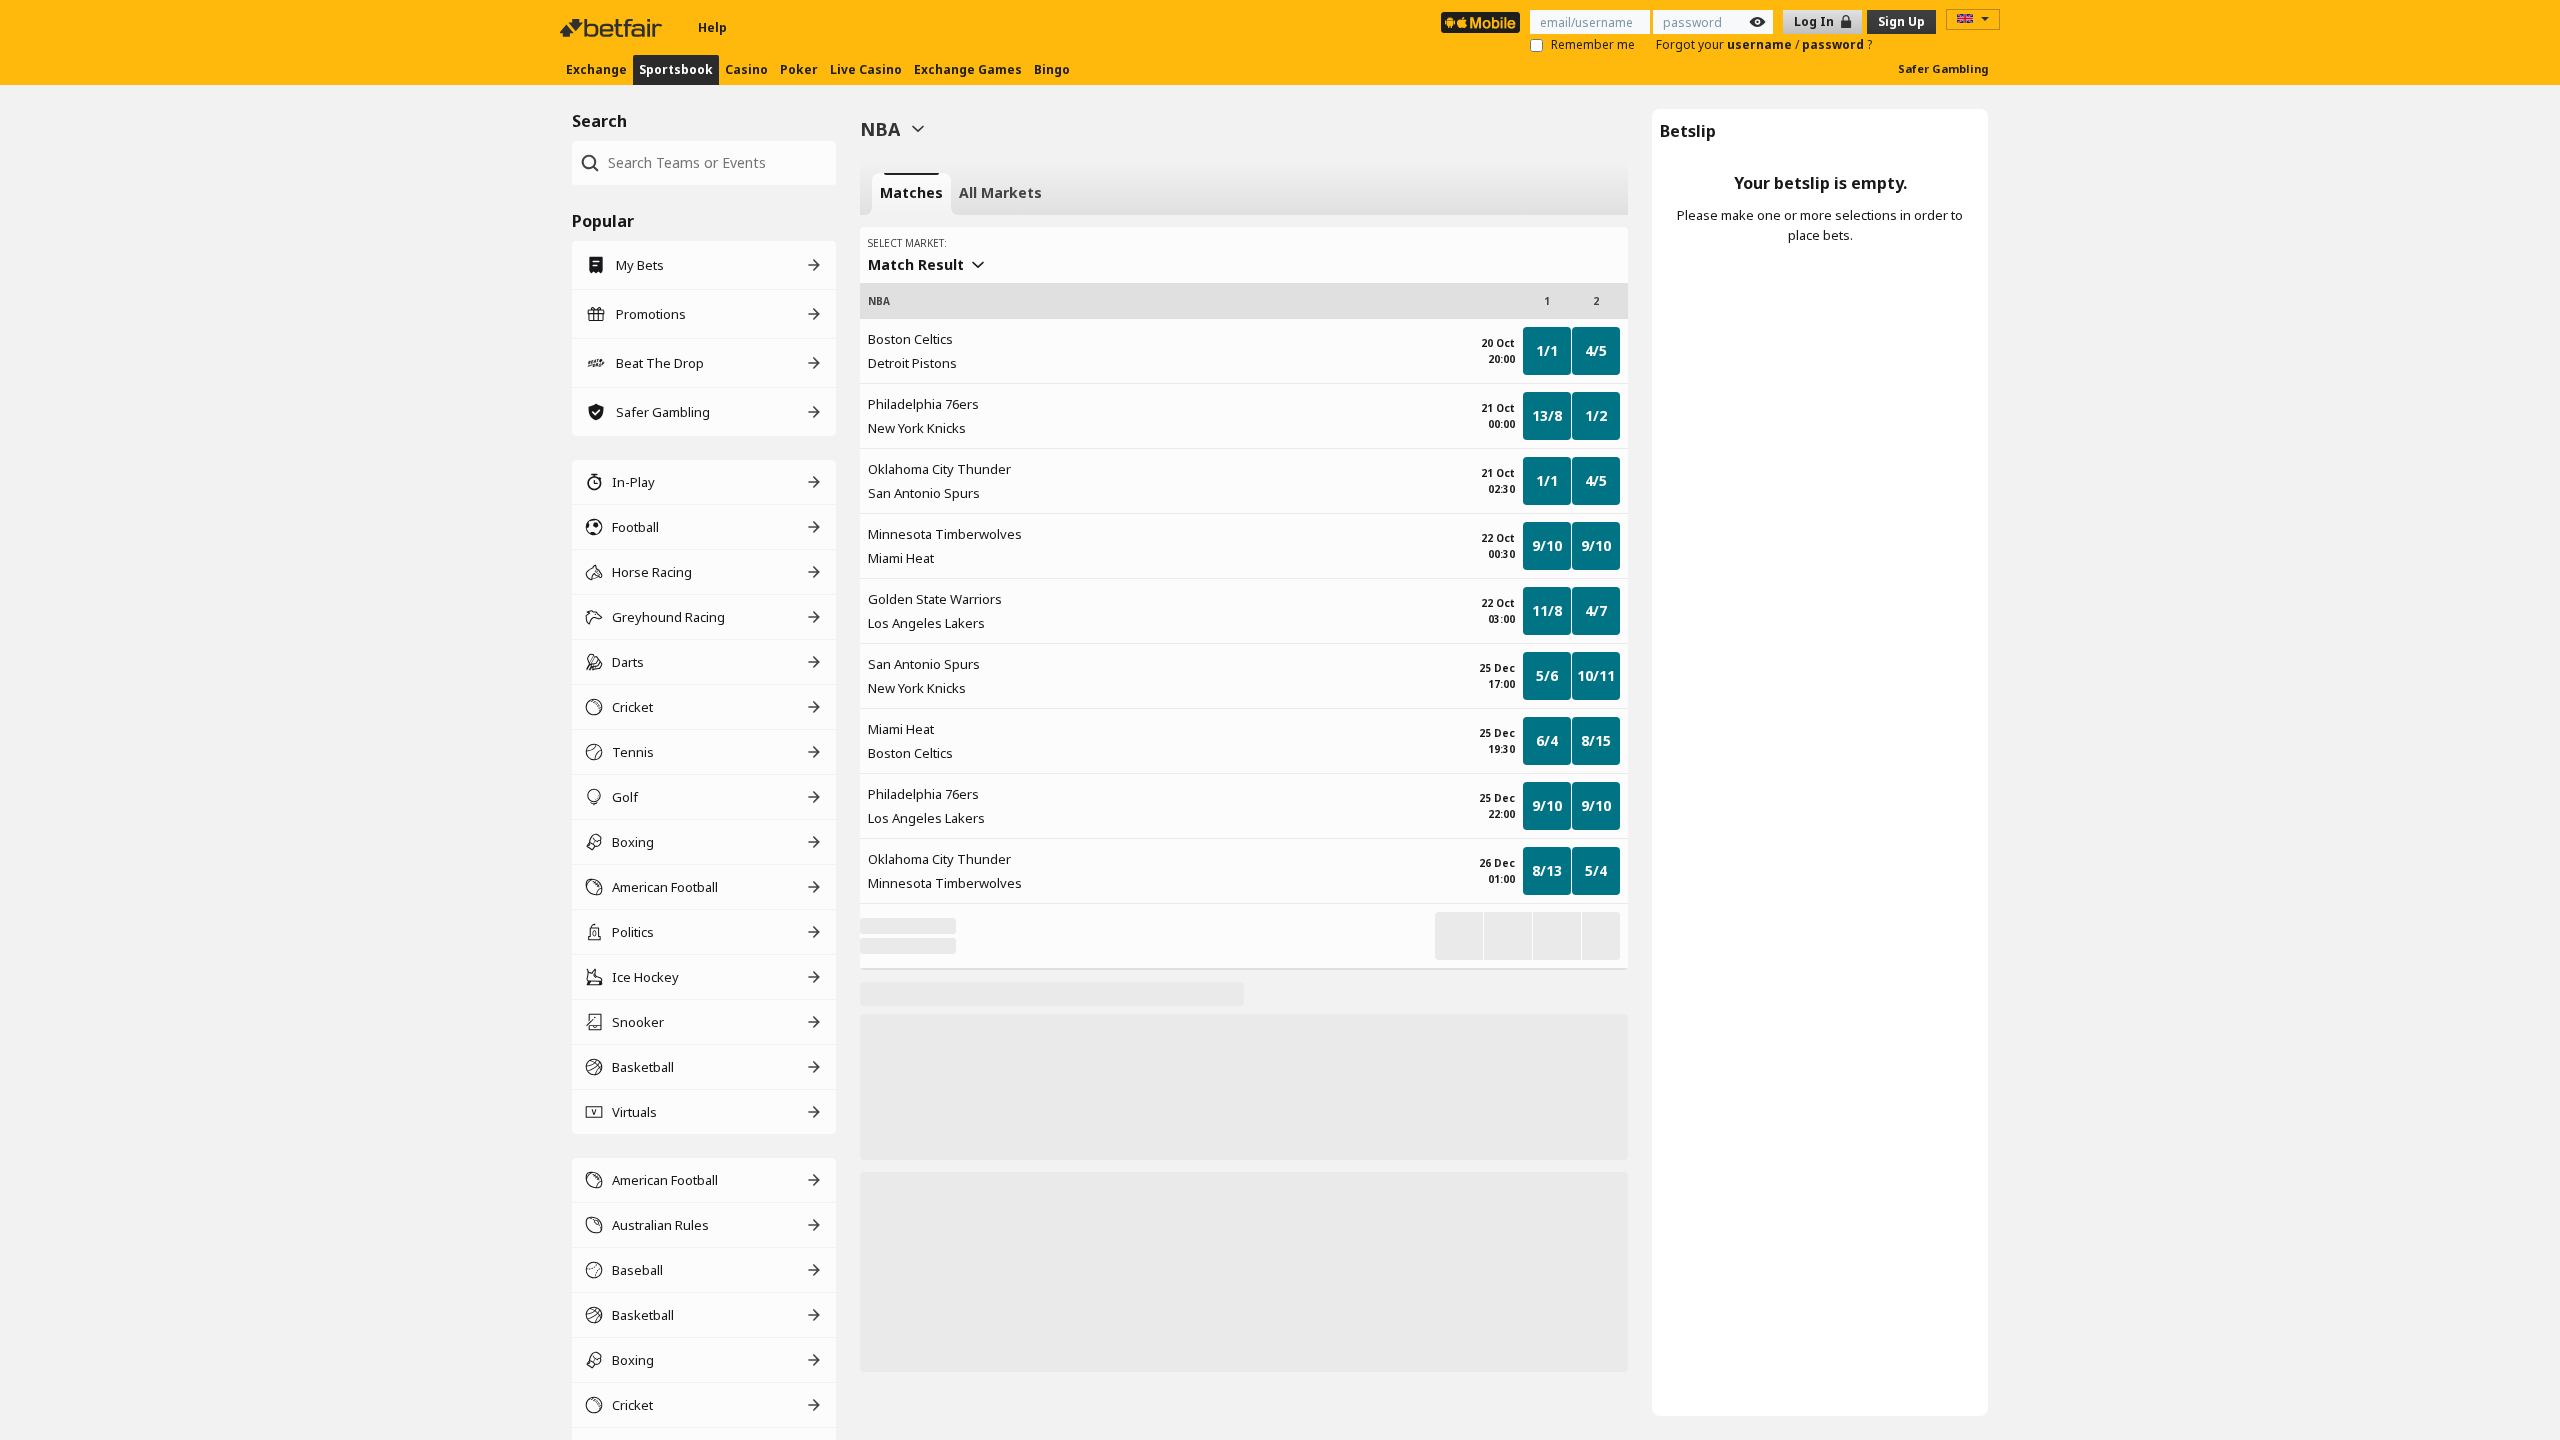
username (1761, 44)
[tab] (911, 194)
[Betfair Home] (613, 28)
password (1834, 44)
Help (712, 27)
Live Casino (866, 69)
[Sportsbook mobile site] (1480, 22)
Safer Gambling (1943, 68)
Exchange (596, 69)
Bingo (1052, 69)
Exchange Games (968, 69)
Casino (746, 69)
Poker (799, 69)
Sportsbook (676, 69)
